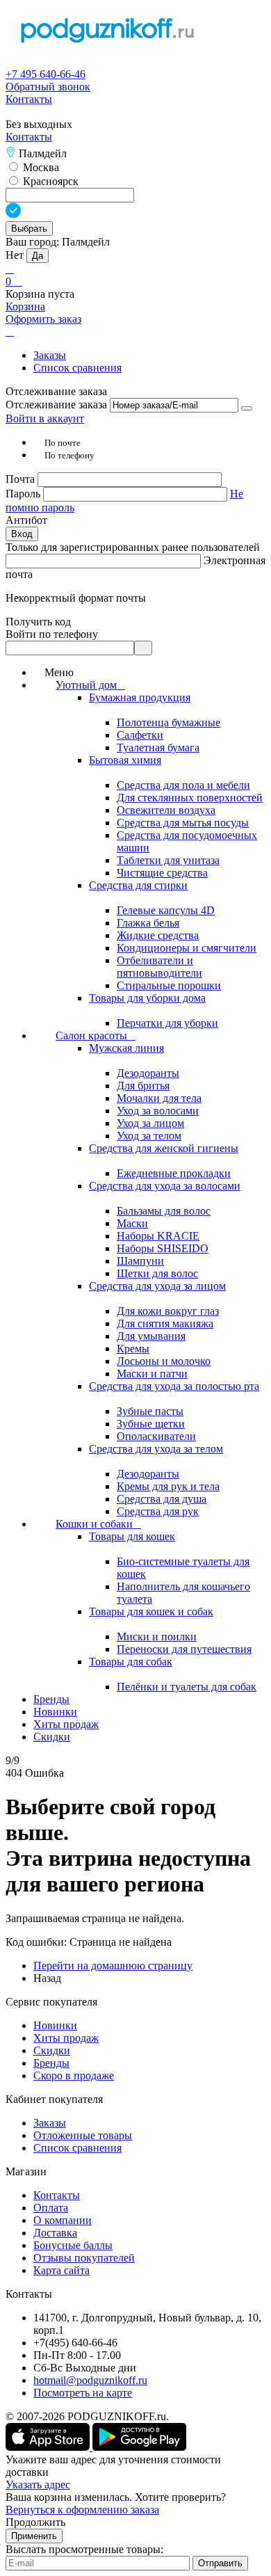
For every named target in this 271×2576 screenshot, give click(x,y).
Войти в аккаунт (45, 418)
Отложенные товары (83, 2135)
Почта (22, 479)
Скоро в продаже (74, 2075)
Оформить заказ (43, 319)
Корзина (25, 306)
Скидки (52, 2050)
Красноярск (49, 181)
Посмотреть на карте (83, 2393)
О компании (63, 2220)
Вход (22, 534)
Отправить (220, 2563)
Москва (40, 167)
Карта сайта (61, 2270)
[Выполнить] (247, 408)
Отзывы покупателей (84, 2258)
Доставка (55, 2233)
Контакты (29, 99)
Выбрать (29, 229)
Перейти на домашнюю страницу (113, 1966)
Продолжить (35, 2522)
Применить (34, 2536)
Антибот (26, 520)
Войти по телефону (52, 634)
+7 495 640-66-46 (46, 74)
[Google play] (139, 2447)
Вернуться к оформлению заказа (82, 2510)
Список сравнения (77, 368)
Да (38, 256)
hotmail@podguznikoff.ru (90, 2380)
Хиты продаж (66, 2038)
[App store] (49, 2447)
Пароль (24, 494)
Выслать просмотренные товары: (84, 2549)
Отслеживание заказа (56, 405)
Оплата (51, 2208)
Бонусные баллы (73, 2245)
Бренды (51, 2063)
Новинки (55, 2025)
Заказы (50, 355)
